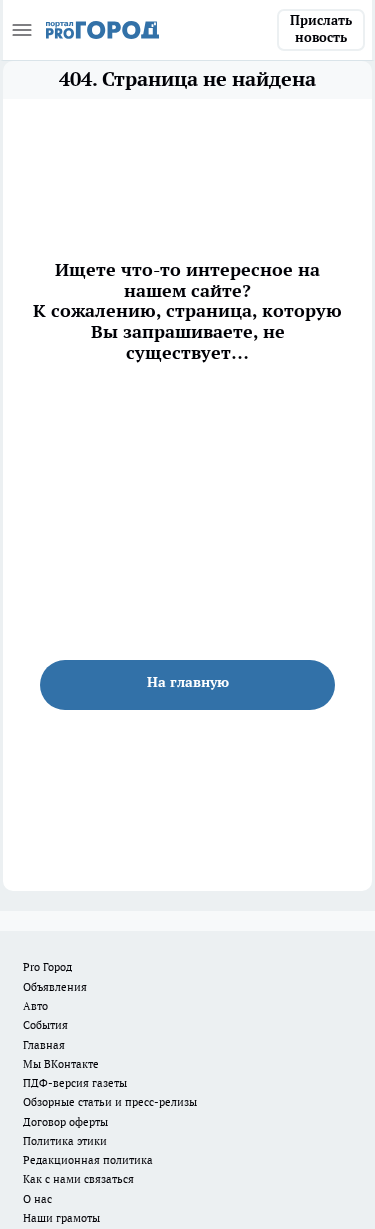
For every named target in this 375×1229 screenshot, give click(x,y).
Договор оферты (65, 1122)
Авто (35, 1006)
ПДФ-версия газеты (75, 1083)
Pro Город (47, 967)
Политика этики (65, 1141)
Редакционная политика (88, 1160)
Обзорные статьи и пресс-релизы (110, 1102)
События (45, 1025)
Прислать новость (321, 29)
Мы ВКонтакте (61, 1064)
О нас (37, 1199)
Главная (44, 1045)
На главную (188, 682)
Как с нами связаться (78, 1179)
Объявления (55, 987)
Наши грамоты (61, 1218)
